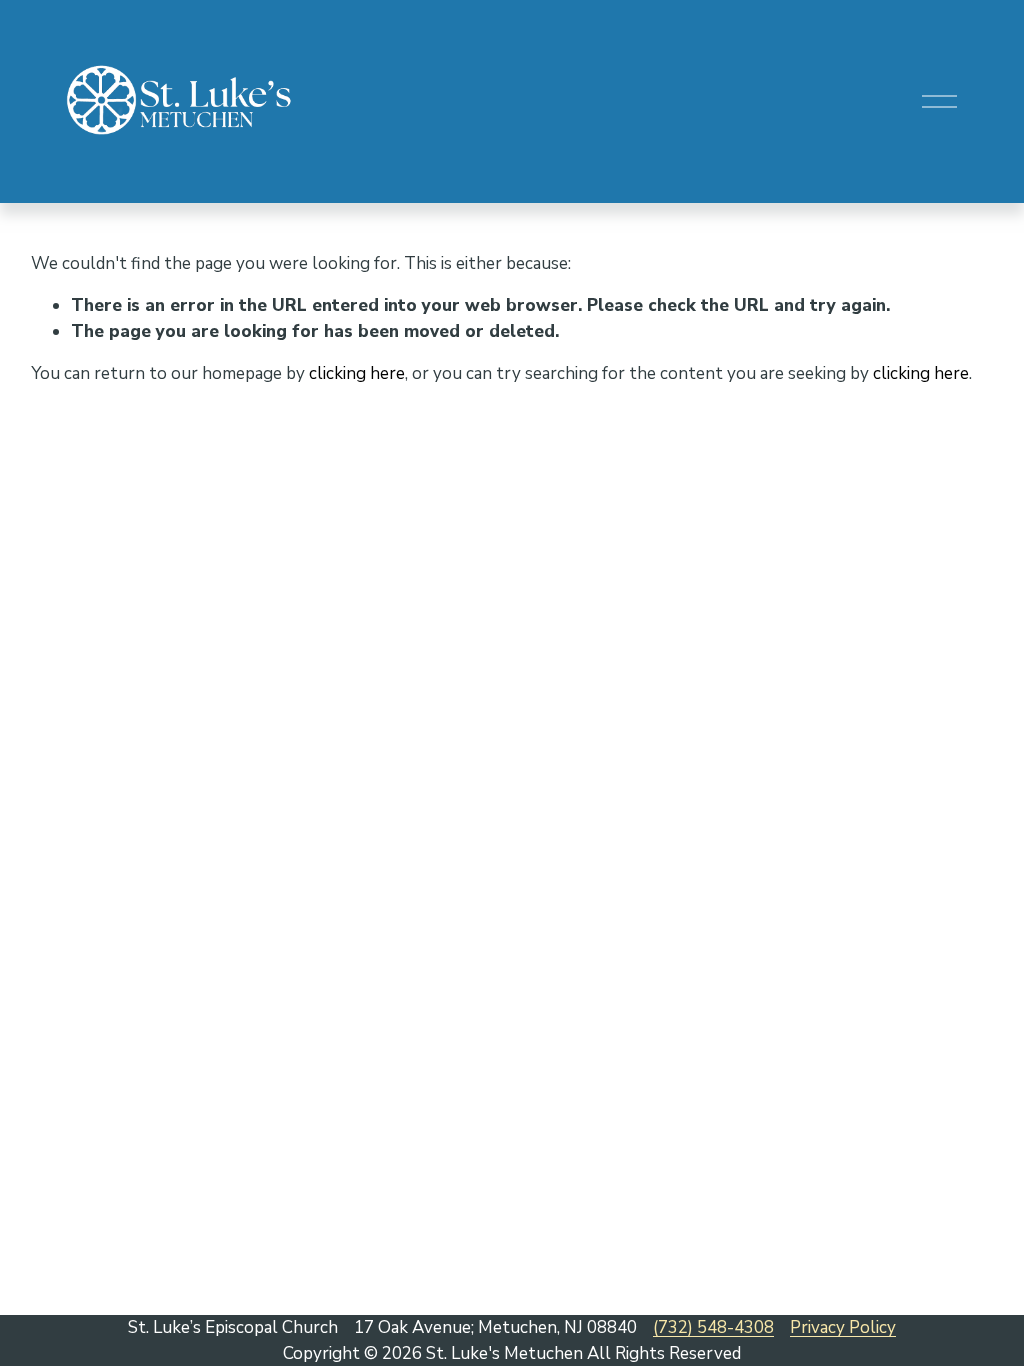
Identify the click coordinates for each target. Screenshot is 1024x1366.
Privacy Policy (843, 1327)
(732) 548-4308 (713, 1327)
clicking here (357, 373)
